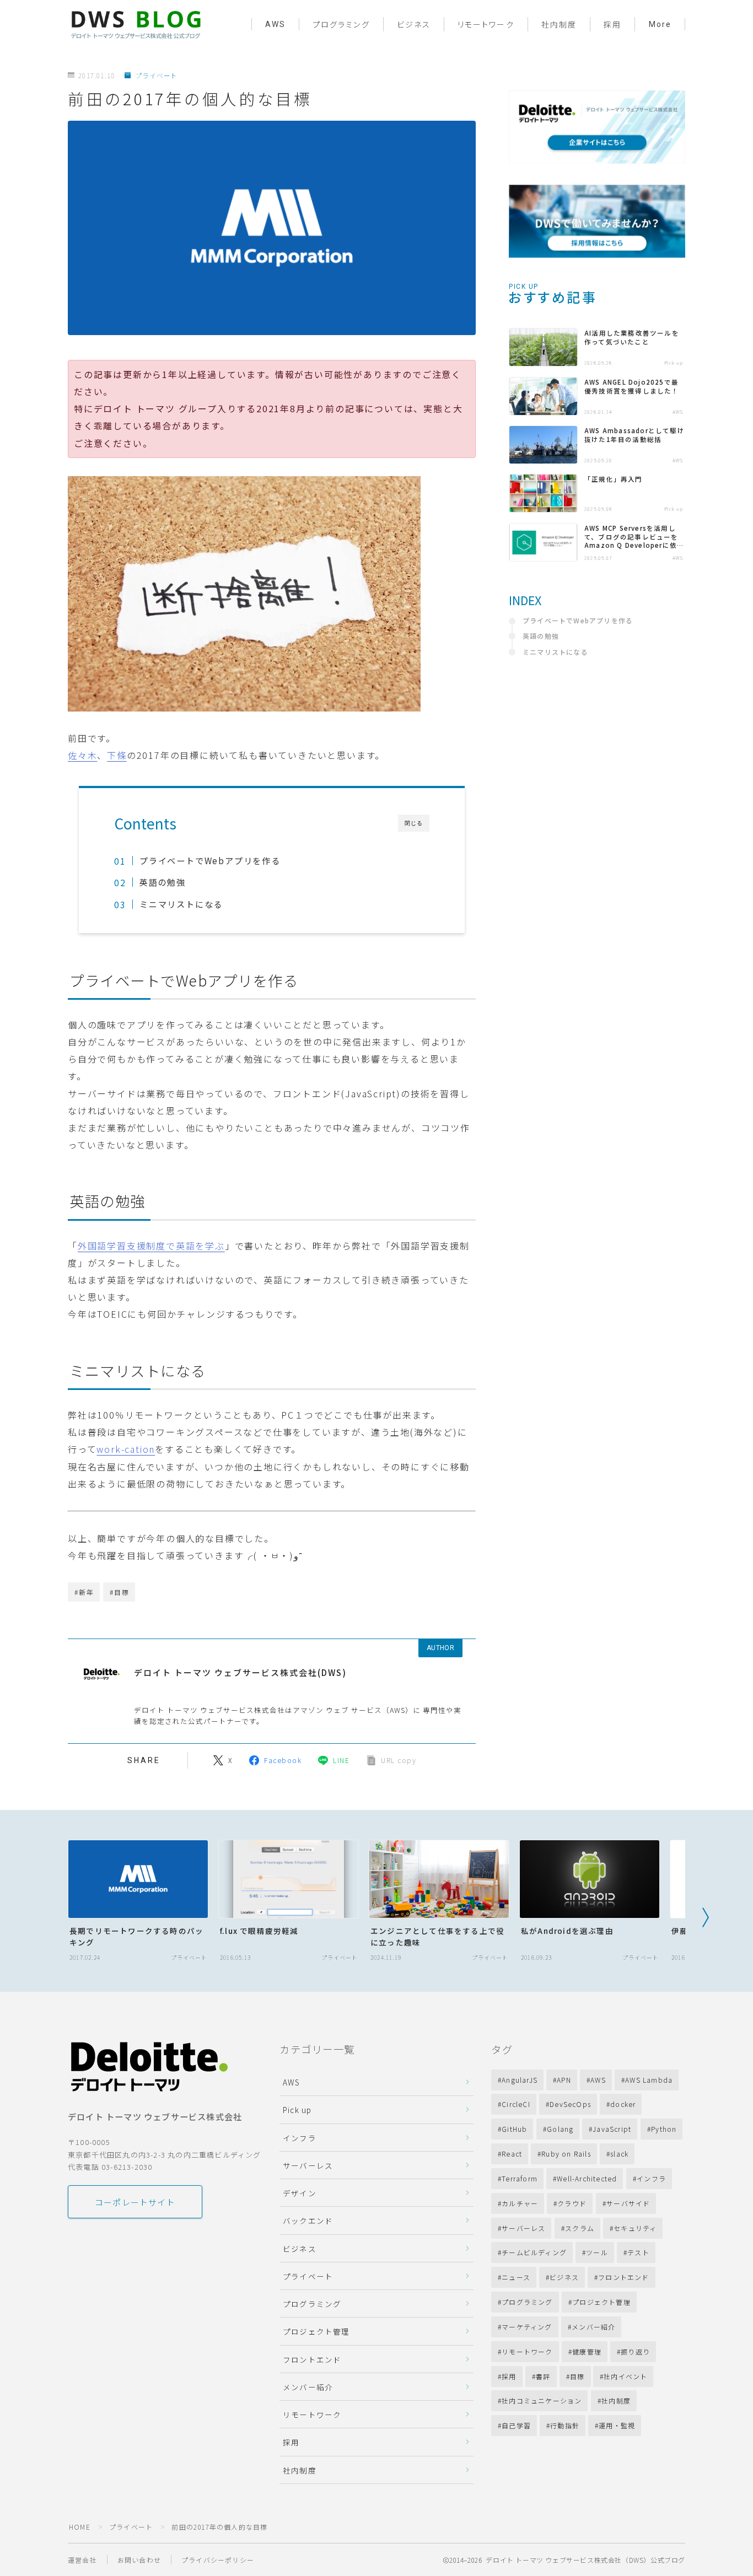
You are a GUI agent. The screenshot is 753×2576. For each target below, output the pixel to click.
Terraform (520, 2178)
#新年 (84, 1592)
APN (564, 2080)
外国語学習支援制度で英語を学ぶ (151, 1246)
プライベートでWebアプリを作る (210, 860)
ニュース (516, 2277)
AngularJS (520, 2080)
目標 (577, 2376)
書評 (543, 2376)
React (512, 2154)
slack (620, 2154)
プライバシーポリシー (218, 2560)
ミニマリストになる (181, 904)
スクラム (580, 2228)
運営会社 (82, 2560)
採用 (612, 25)
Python (664, 2129)
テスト (638, 2252)
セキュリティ (635, 2228)
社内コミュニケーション (542, 2400)
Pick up (297, 2110)
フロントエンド (312, 2359)
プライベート (156, 76)
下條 (117, 755)
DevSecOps (570, 2104)
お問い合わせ (139, 2560)
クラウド (572, 2203)
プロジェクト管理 (316, 2331)
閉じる (414, 823)
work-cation (126, 1449)
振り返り (635, 2351)
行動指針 (565, 2425)
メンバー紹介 (308, 2387)
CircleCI (516, 2104)
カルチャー (520, 2203)
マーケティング (527, 2327)
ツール (597, 2252)
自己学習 (516, 2425)
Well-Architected (587, 2178)
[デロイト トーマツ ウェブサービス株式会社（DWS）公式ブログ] (136, 24)
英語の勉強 (163, 882)
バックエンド (308, 2221)
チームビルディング (534, 2252)
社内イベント (626, 2376)
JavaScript (612, 2129)
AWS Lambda (649, 2080)
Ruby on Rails (567, 2154)
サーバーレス (308, 2165)
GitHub (514, 2129)
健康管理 (587, 2351)
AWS (275, 24)
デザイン (300, 2193)
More (660, 24)
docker (623, 2104)
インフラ (300, 2138)
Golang (560, 2129)
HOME (80, 2527)
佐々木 (82, 755)
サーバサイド (628, 2203)
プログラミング (341, 25)
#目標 (119, 1592)
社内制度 (559, 25)
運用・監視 (617, 2425)
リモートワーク (486, 25)
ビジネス (414, 25)
